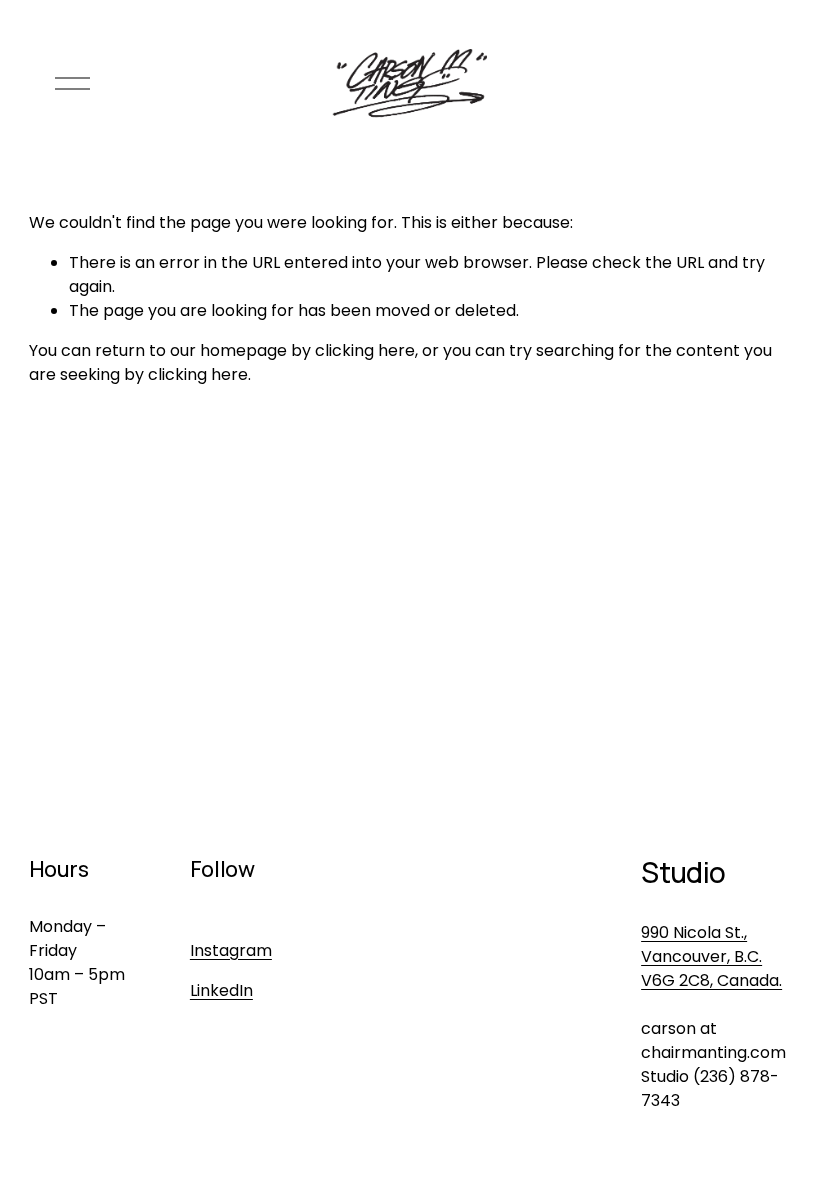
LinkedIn (221, 990)
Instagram (231, 950)
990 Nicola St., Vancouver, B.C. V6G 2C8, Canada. (711, 956)
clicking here (365, 350)
